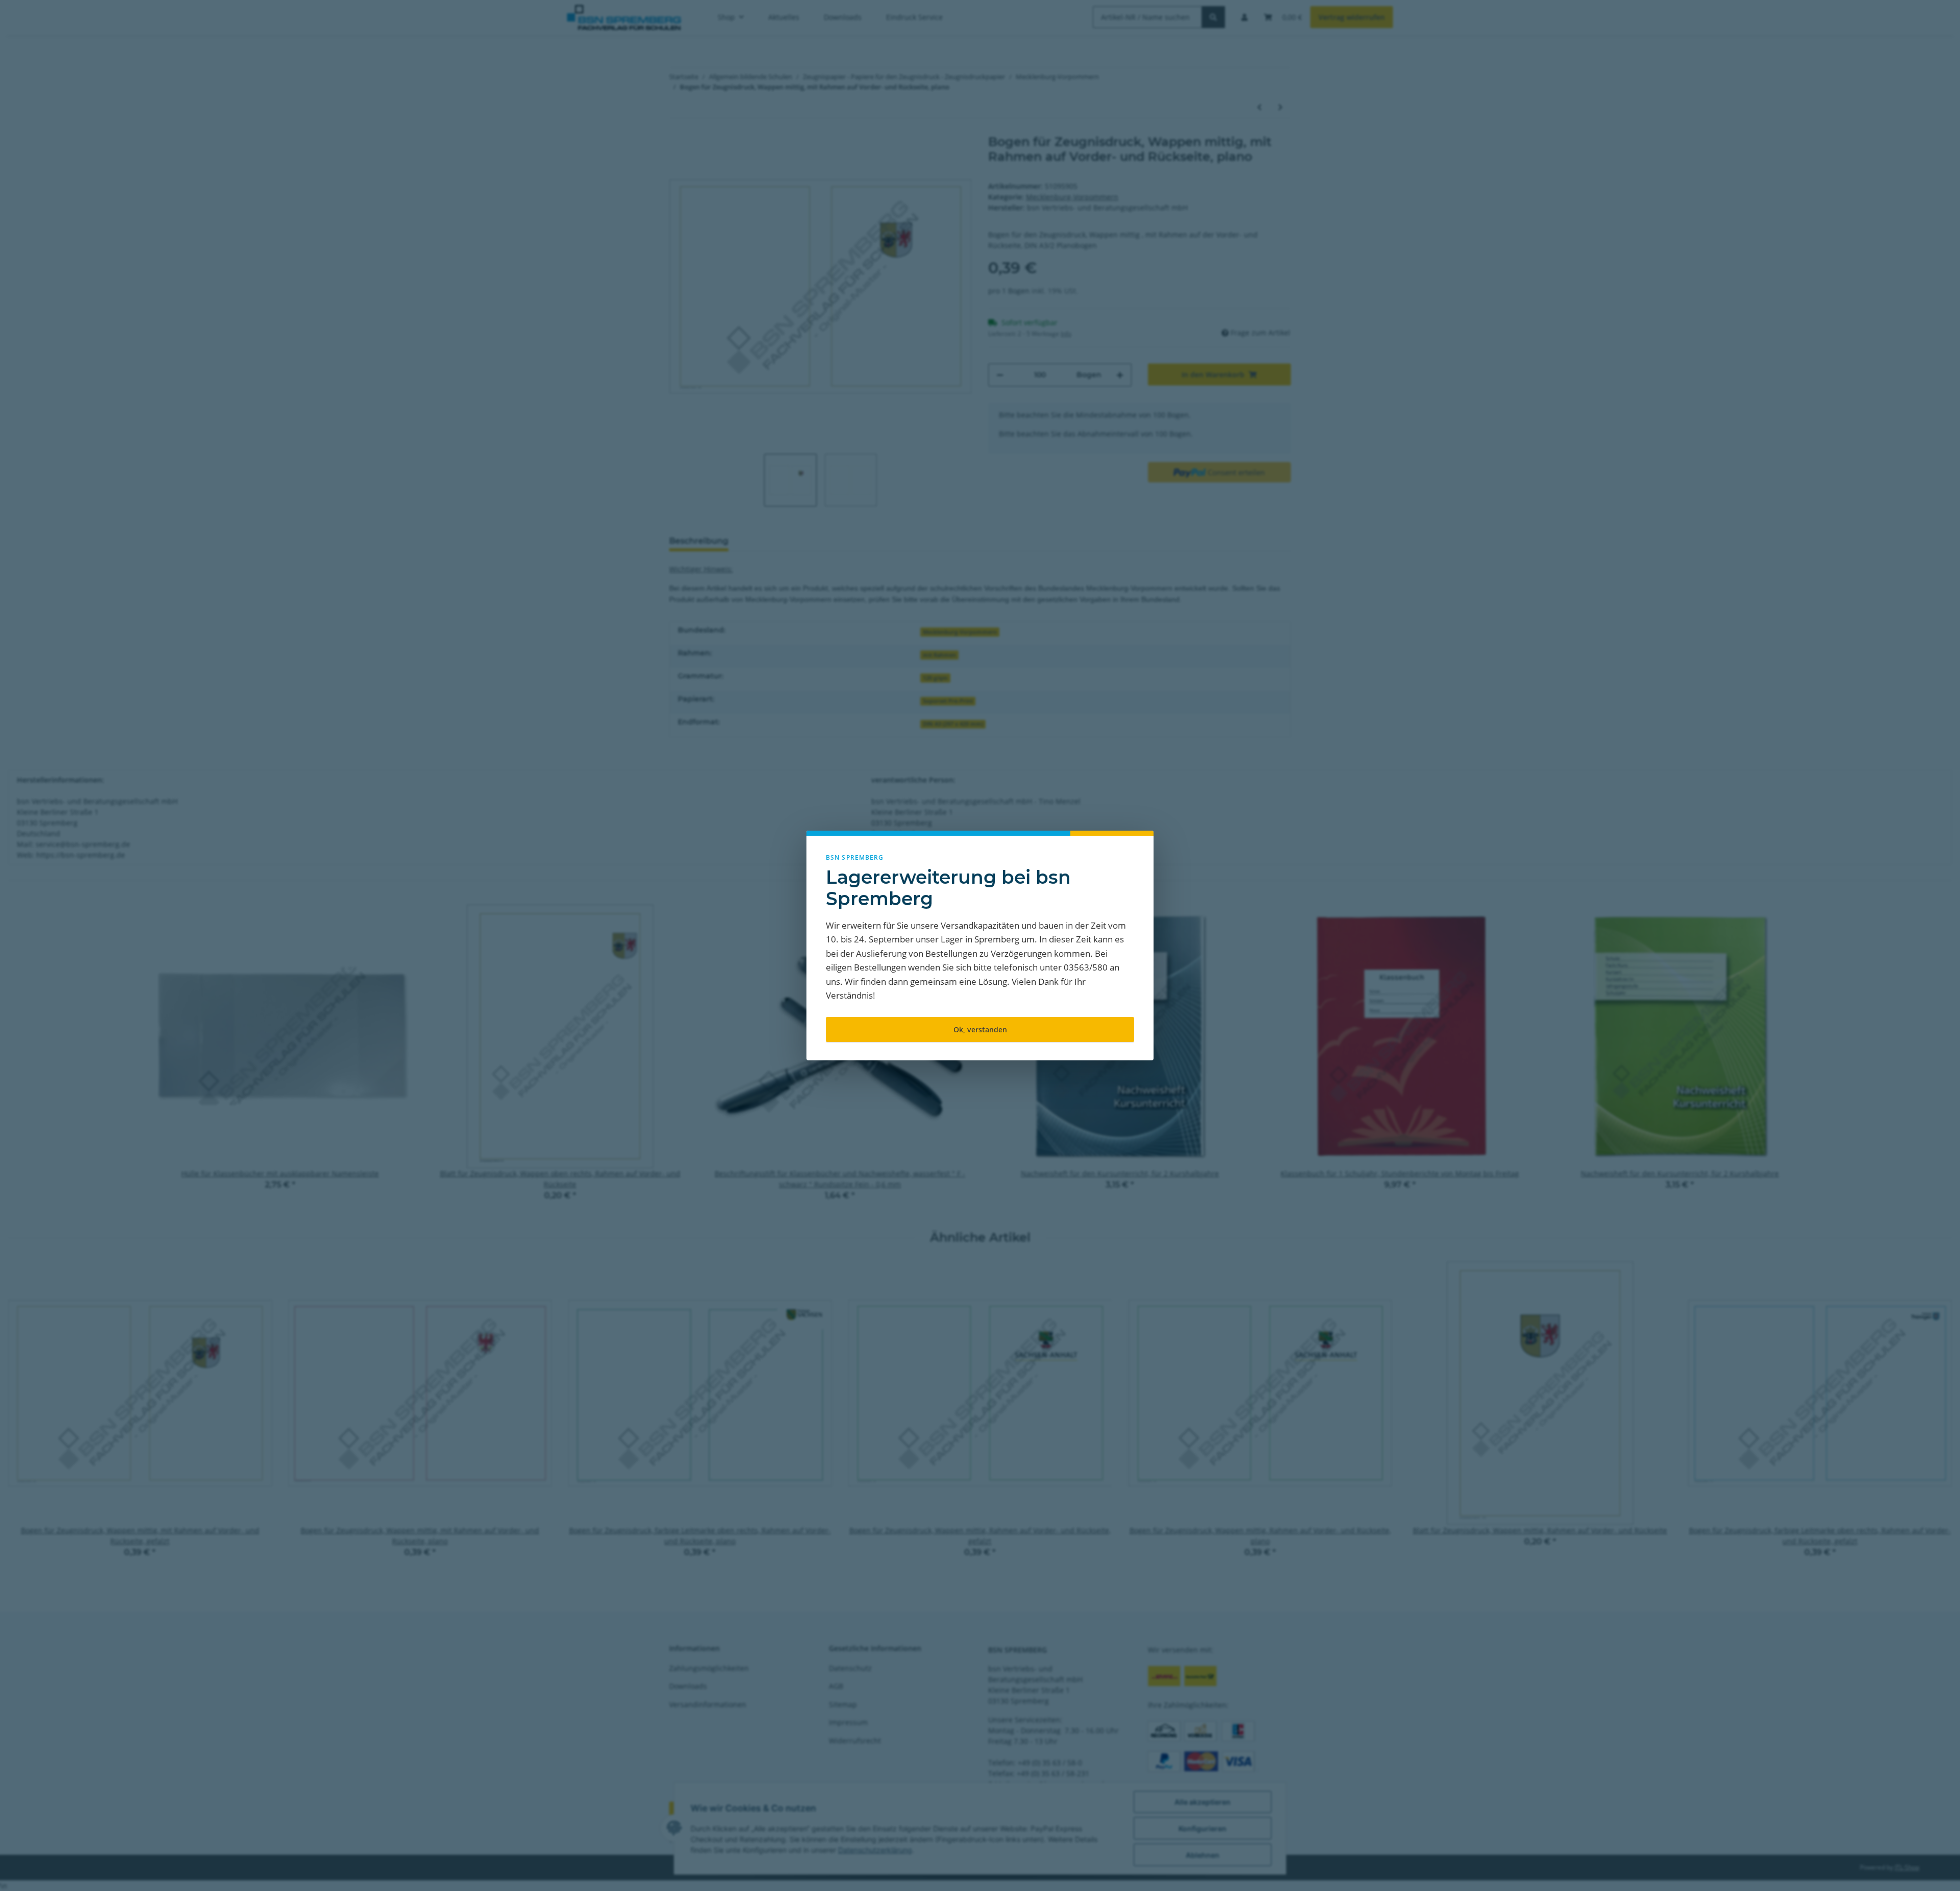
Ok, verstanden (980, 1029)
